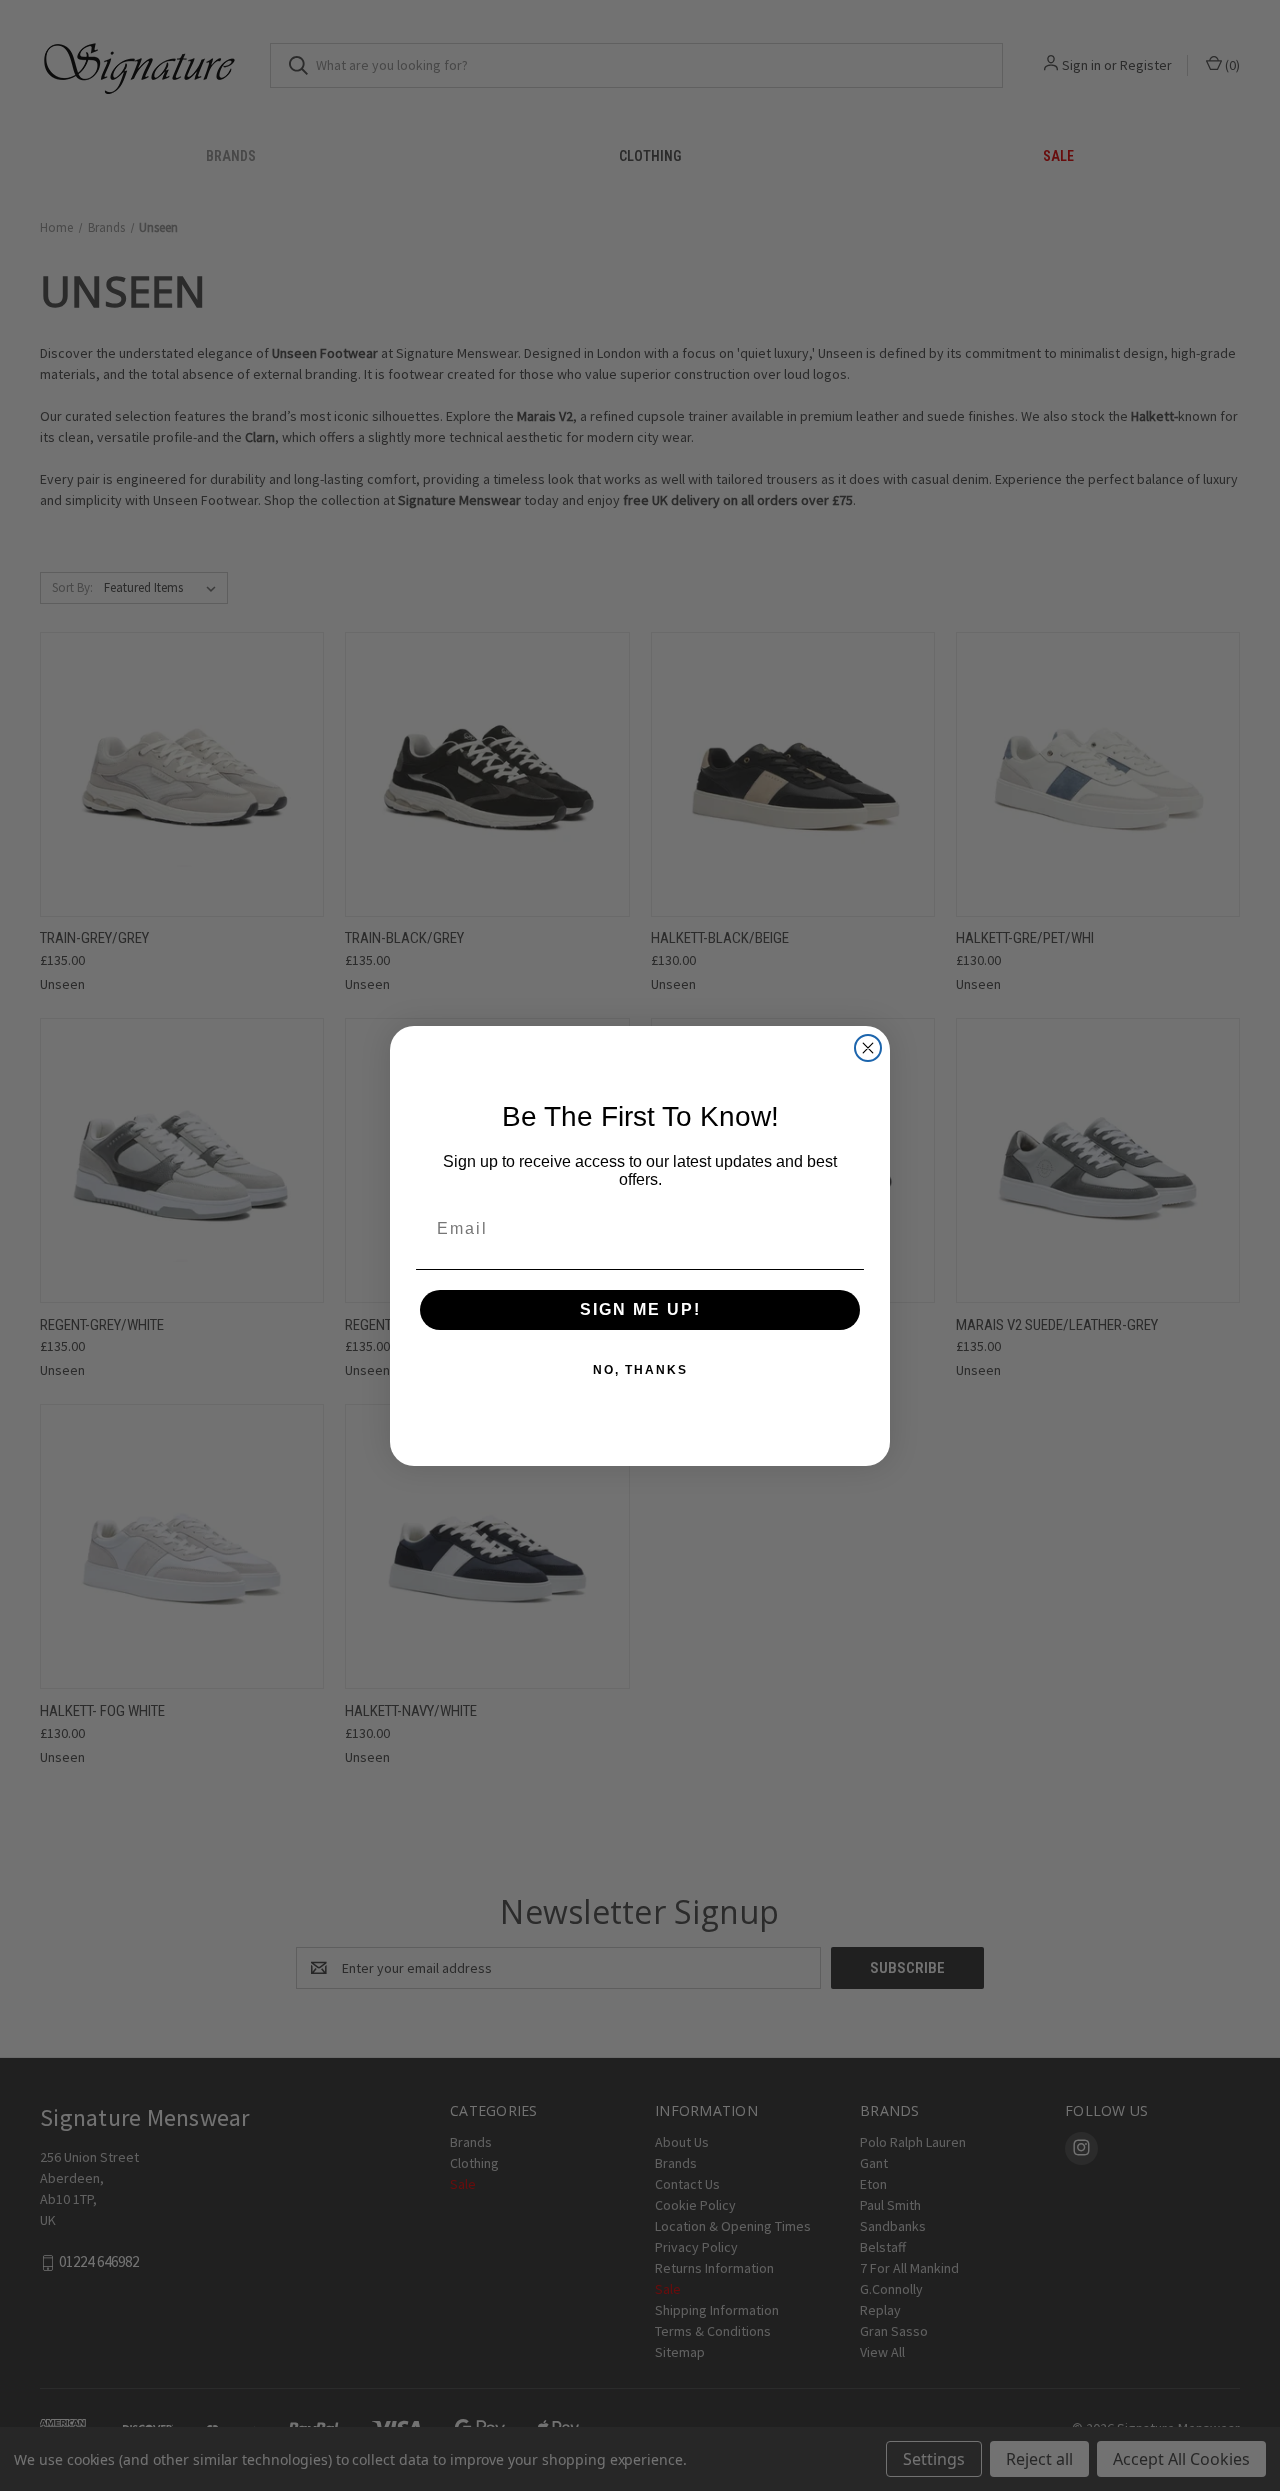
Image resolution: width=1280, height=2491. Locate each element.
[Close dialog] (868, 1048)
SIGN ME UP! (640, 1309)
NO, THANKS (640, 1370)
